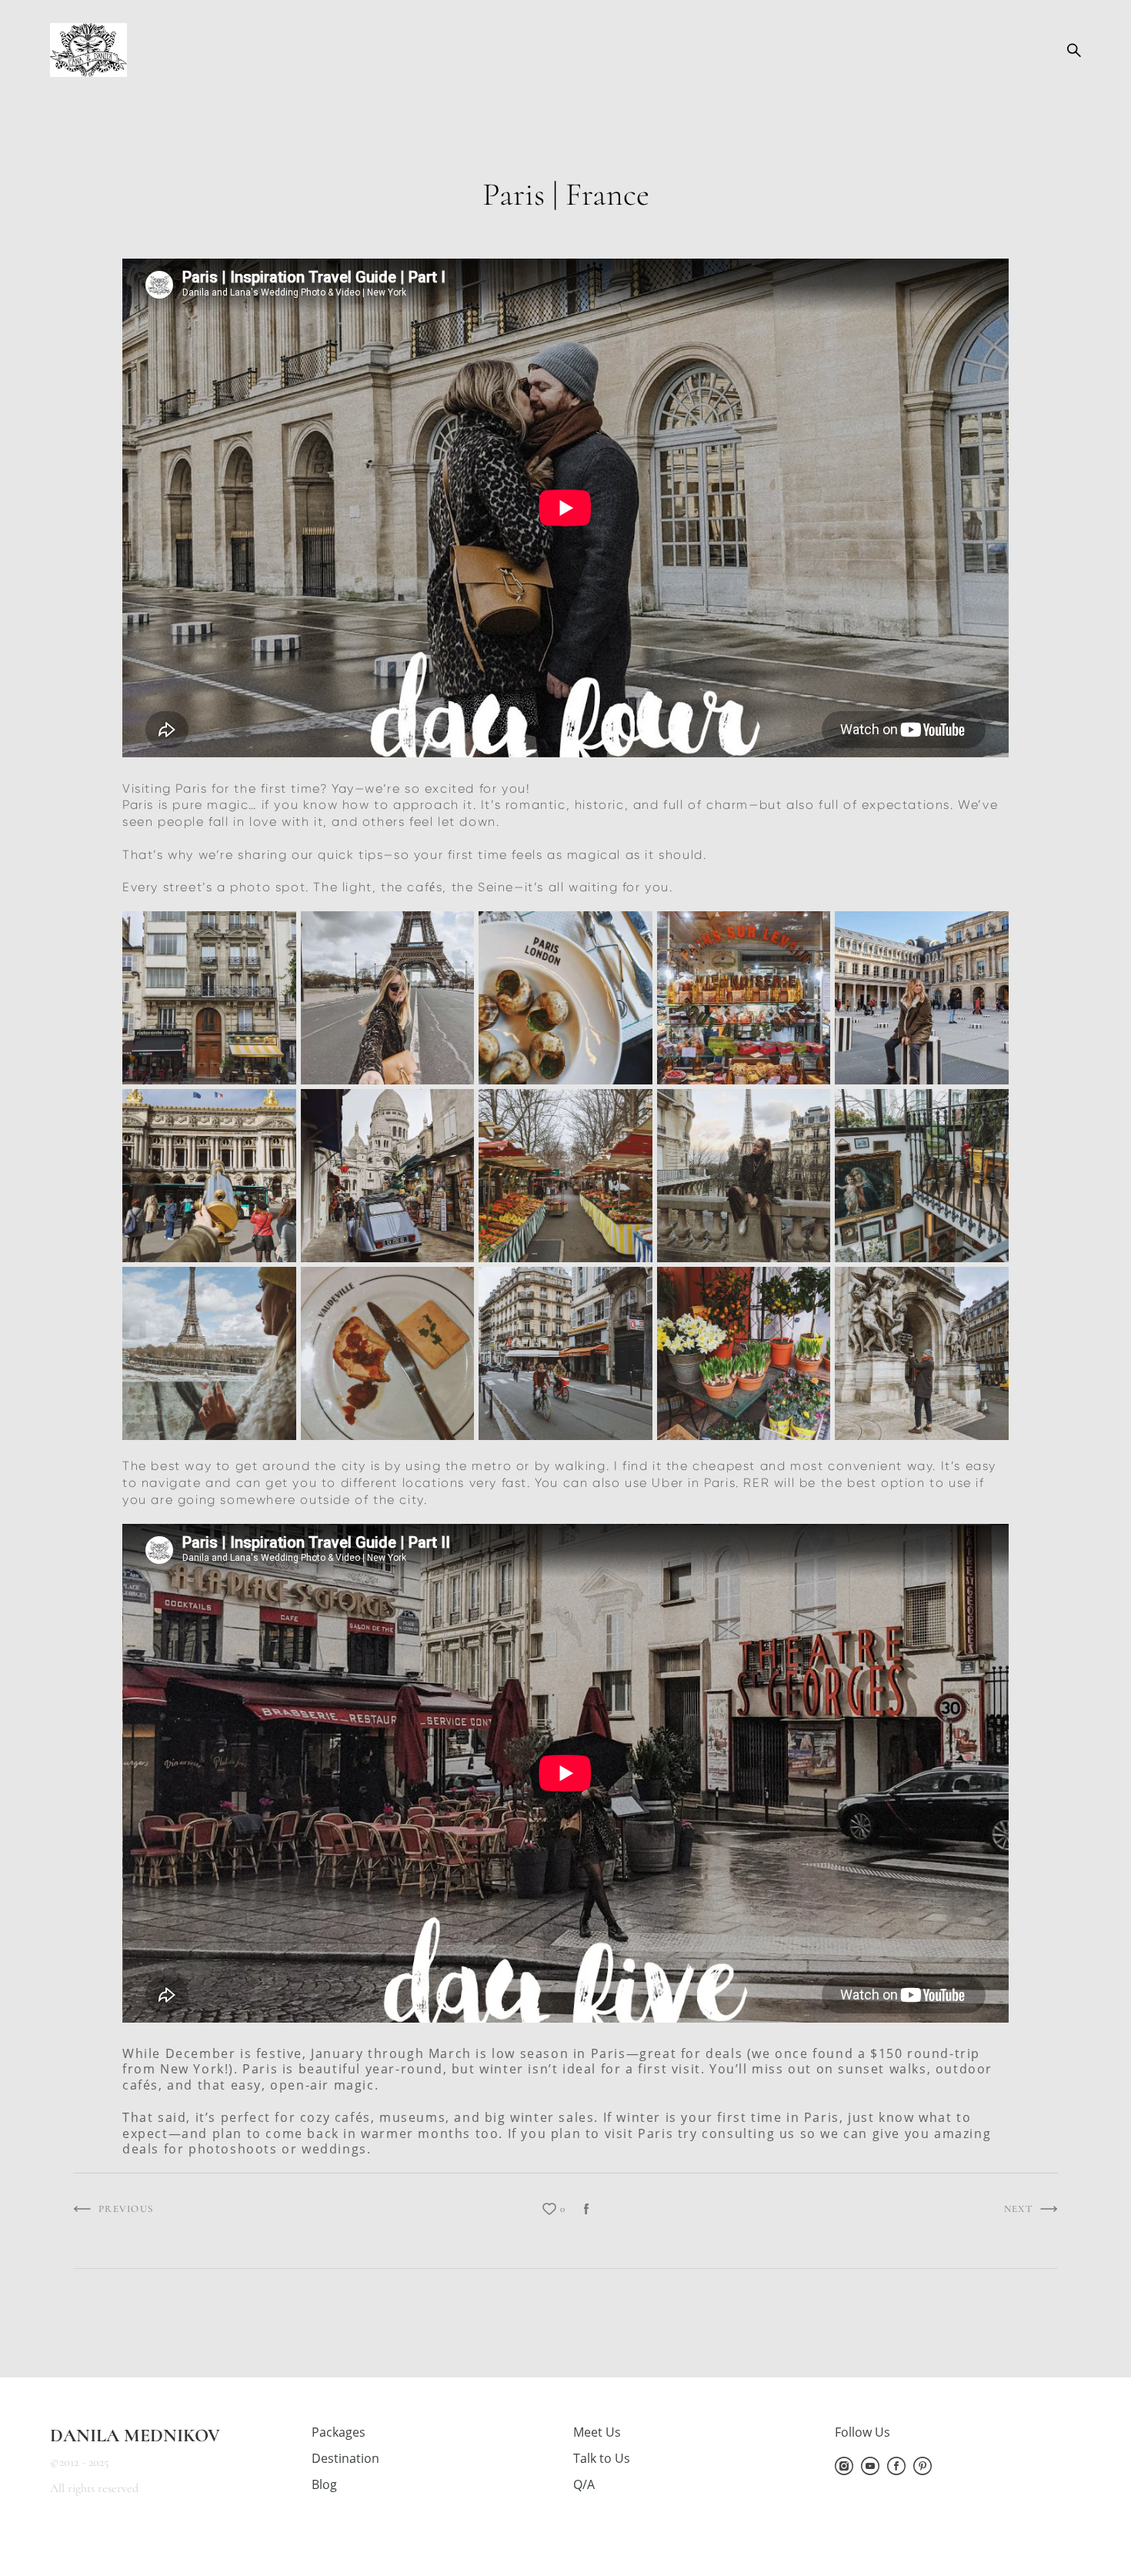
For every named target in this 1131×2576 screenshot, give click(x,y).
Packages (339, 2432)
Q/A (584, 2484)
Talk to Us (602, 2458)
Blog (324, 2484)
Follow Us (862, 2432)
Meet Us (597, 2432)
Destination (345, 2458)
